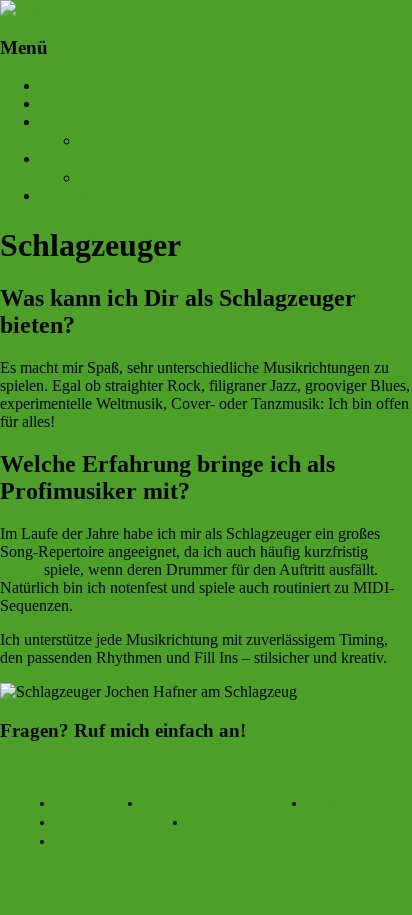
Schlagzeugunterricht (106, 121)
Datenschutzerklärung (132, 841)
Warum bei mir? (130, 140)
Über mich (73, 103)
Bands (100, 177)
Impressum (226, 822)
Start (54, 85)
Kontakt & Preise (94, 195)
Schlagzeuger (82, 158)
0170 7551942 (46, 768)
